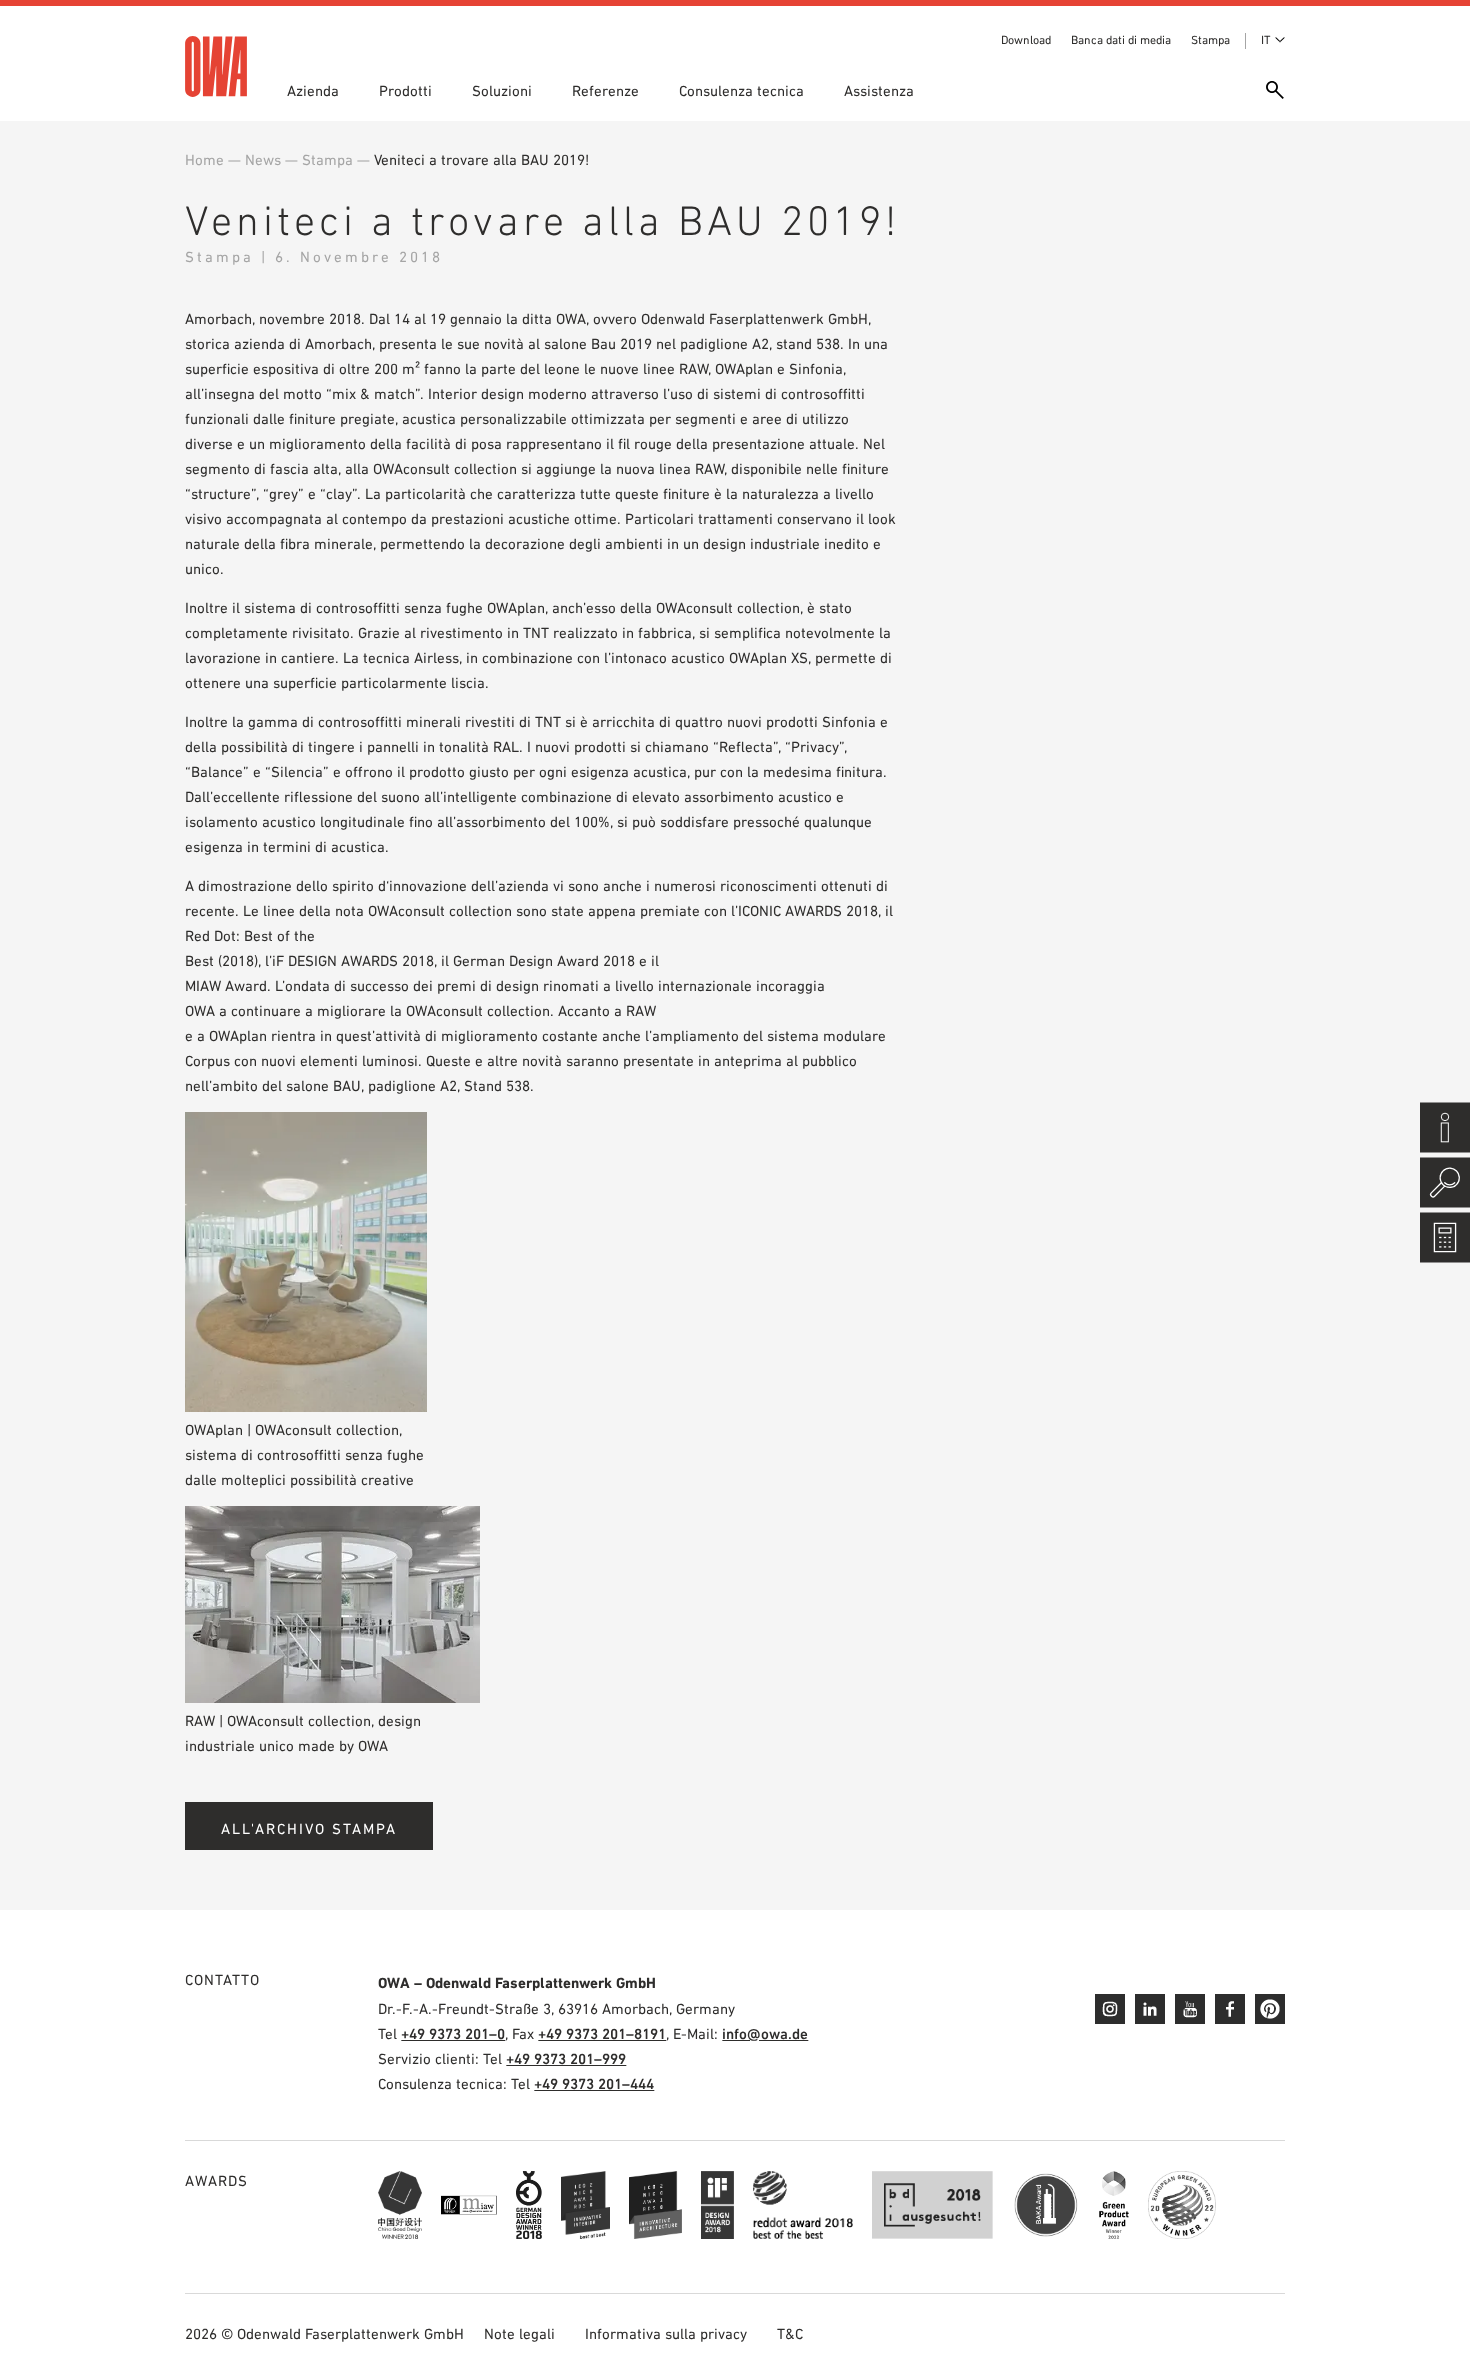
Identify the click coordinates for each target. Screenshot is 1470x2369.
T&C (790, 2333)
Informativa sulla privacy (666, 2333)
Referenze (605, 90)
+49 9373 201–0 (453, 2033)
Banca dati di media (1121, 40)
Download (1026, 40)
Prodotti (405, 90)
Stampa (1210, 40)
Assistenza (879, 90)
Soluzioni (502, 90)
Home (204, 159)
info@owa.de (765, 2033)
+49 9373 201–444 (594, 2083)
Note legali (519, 2333)
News (263, 159)
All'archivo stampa (309, 1828)
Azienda (313, 90)
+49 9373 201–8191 (602, 2033)
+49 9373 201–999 (566, 2058)
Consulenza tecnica (741, 90)
